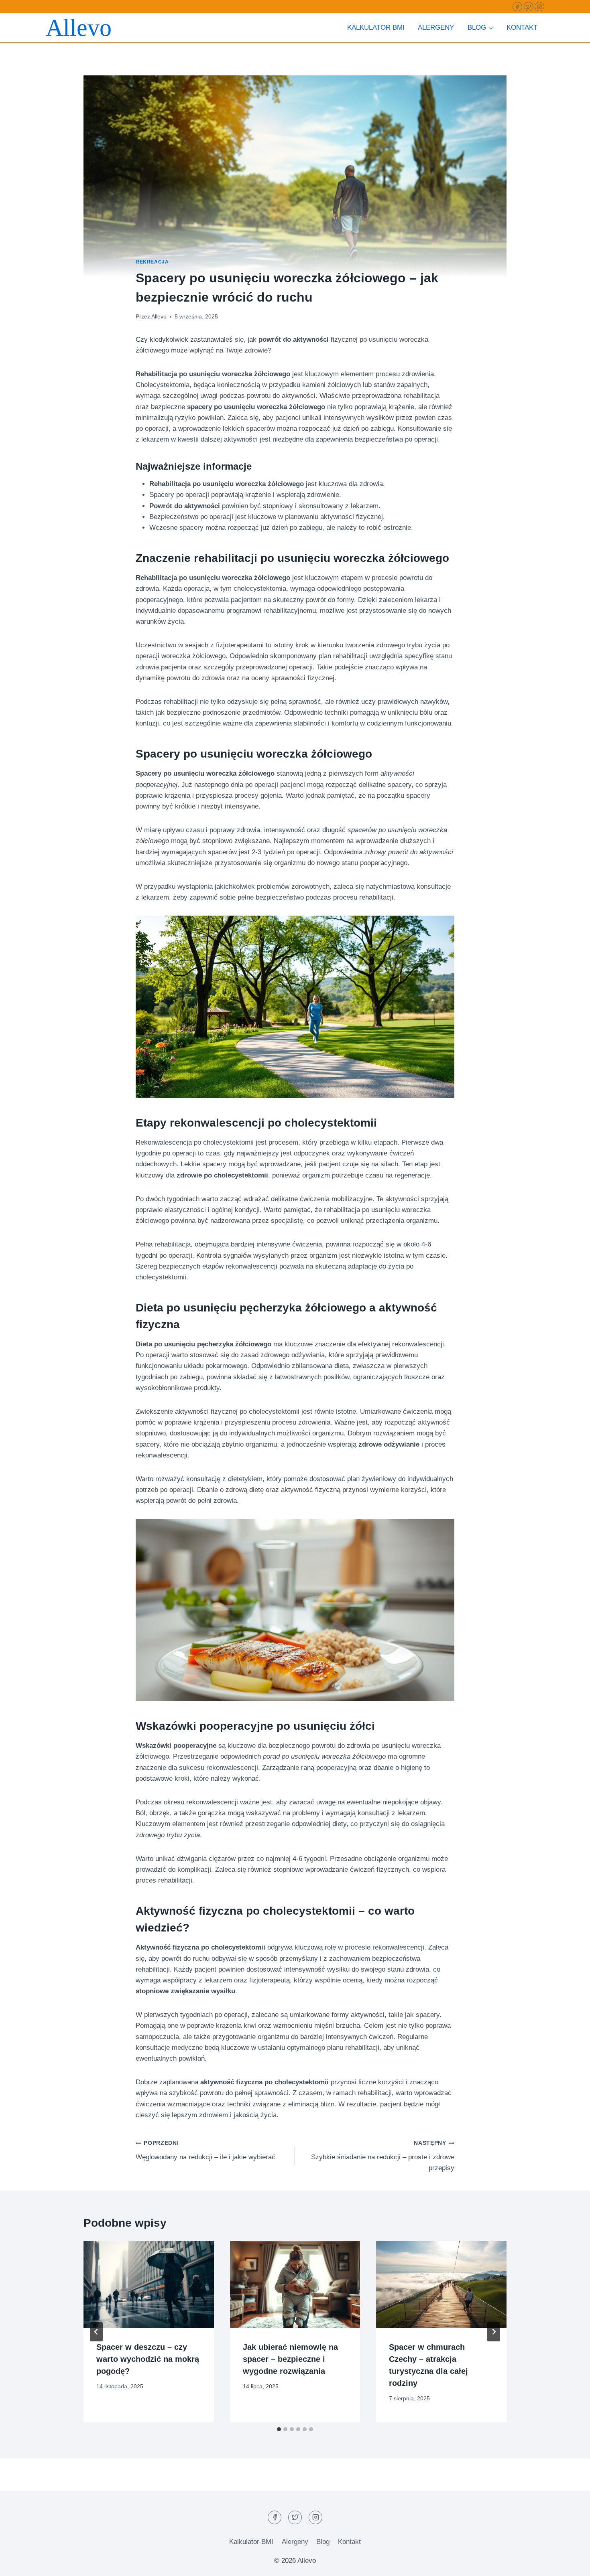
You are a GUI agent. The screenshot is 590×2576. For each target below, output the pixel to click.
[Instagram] (539, 7)
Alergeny (436, 27)
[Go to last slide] (96, 2332)
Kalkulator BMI (376, 27)
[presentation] (149, 2284)
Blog (323, 2542)
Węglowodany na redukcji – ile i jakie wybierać (205, 2150)
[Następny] (494, 2332)
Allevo (159, 317)
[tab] (279, 2429)
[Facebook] (517, 7)
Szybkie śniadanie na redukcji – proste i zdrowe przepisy (383, 2156)
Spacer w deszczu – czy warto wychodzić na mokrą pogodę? (148, 2359)
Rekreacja (152, 262)
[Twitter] (529, 7)
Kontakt (522, 27)
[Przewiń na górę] (570, 2564)
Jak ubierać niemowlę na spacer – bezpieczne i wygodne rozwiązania (290, 2359)
